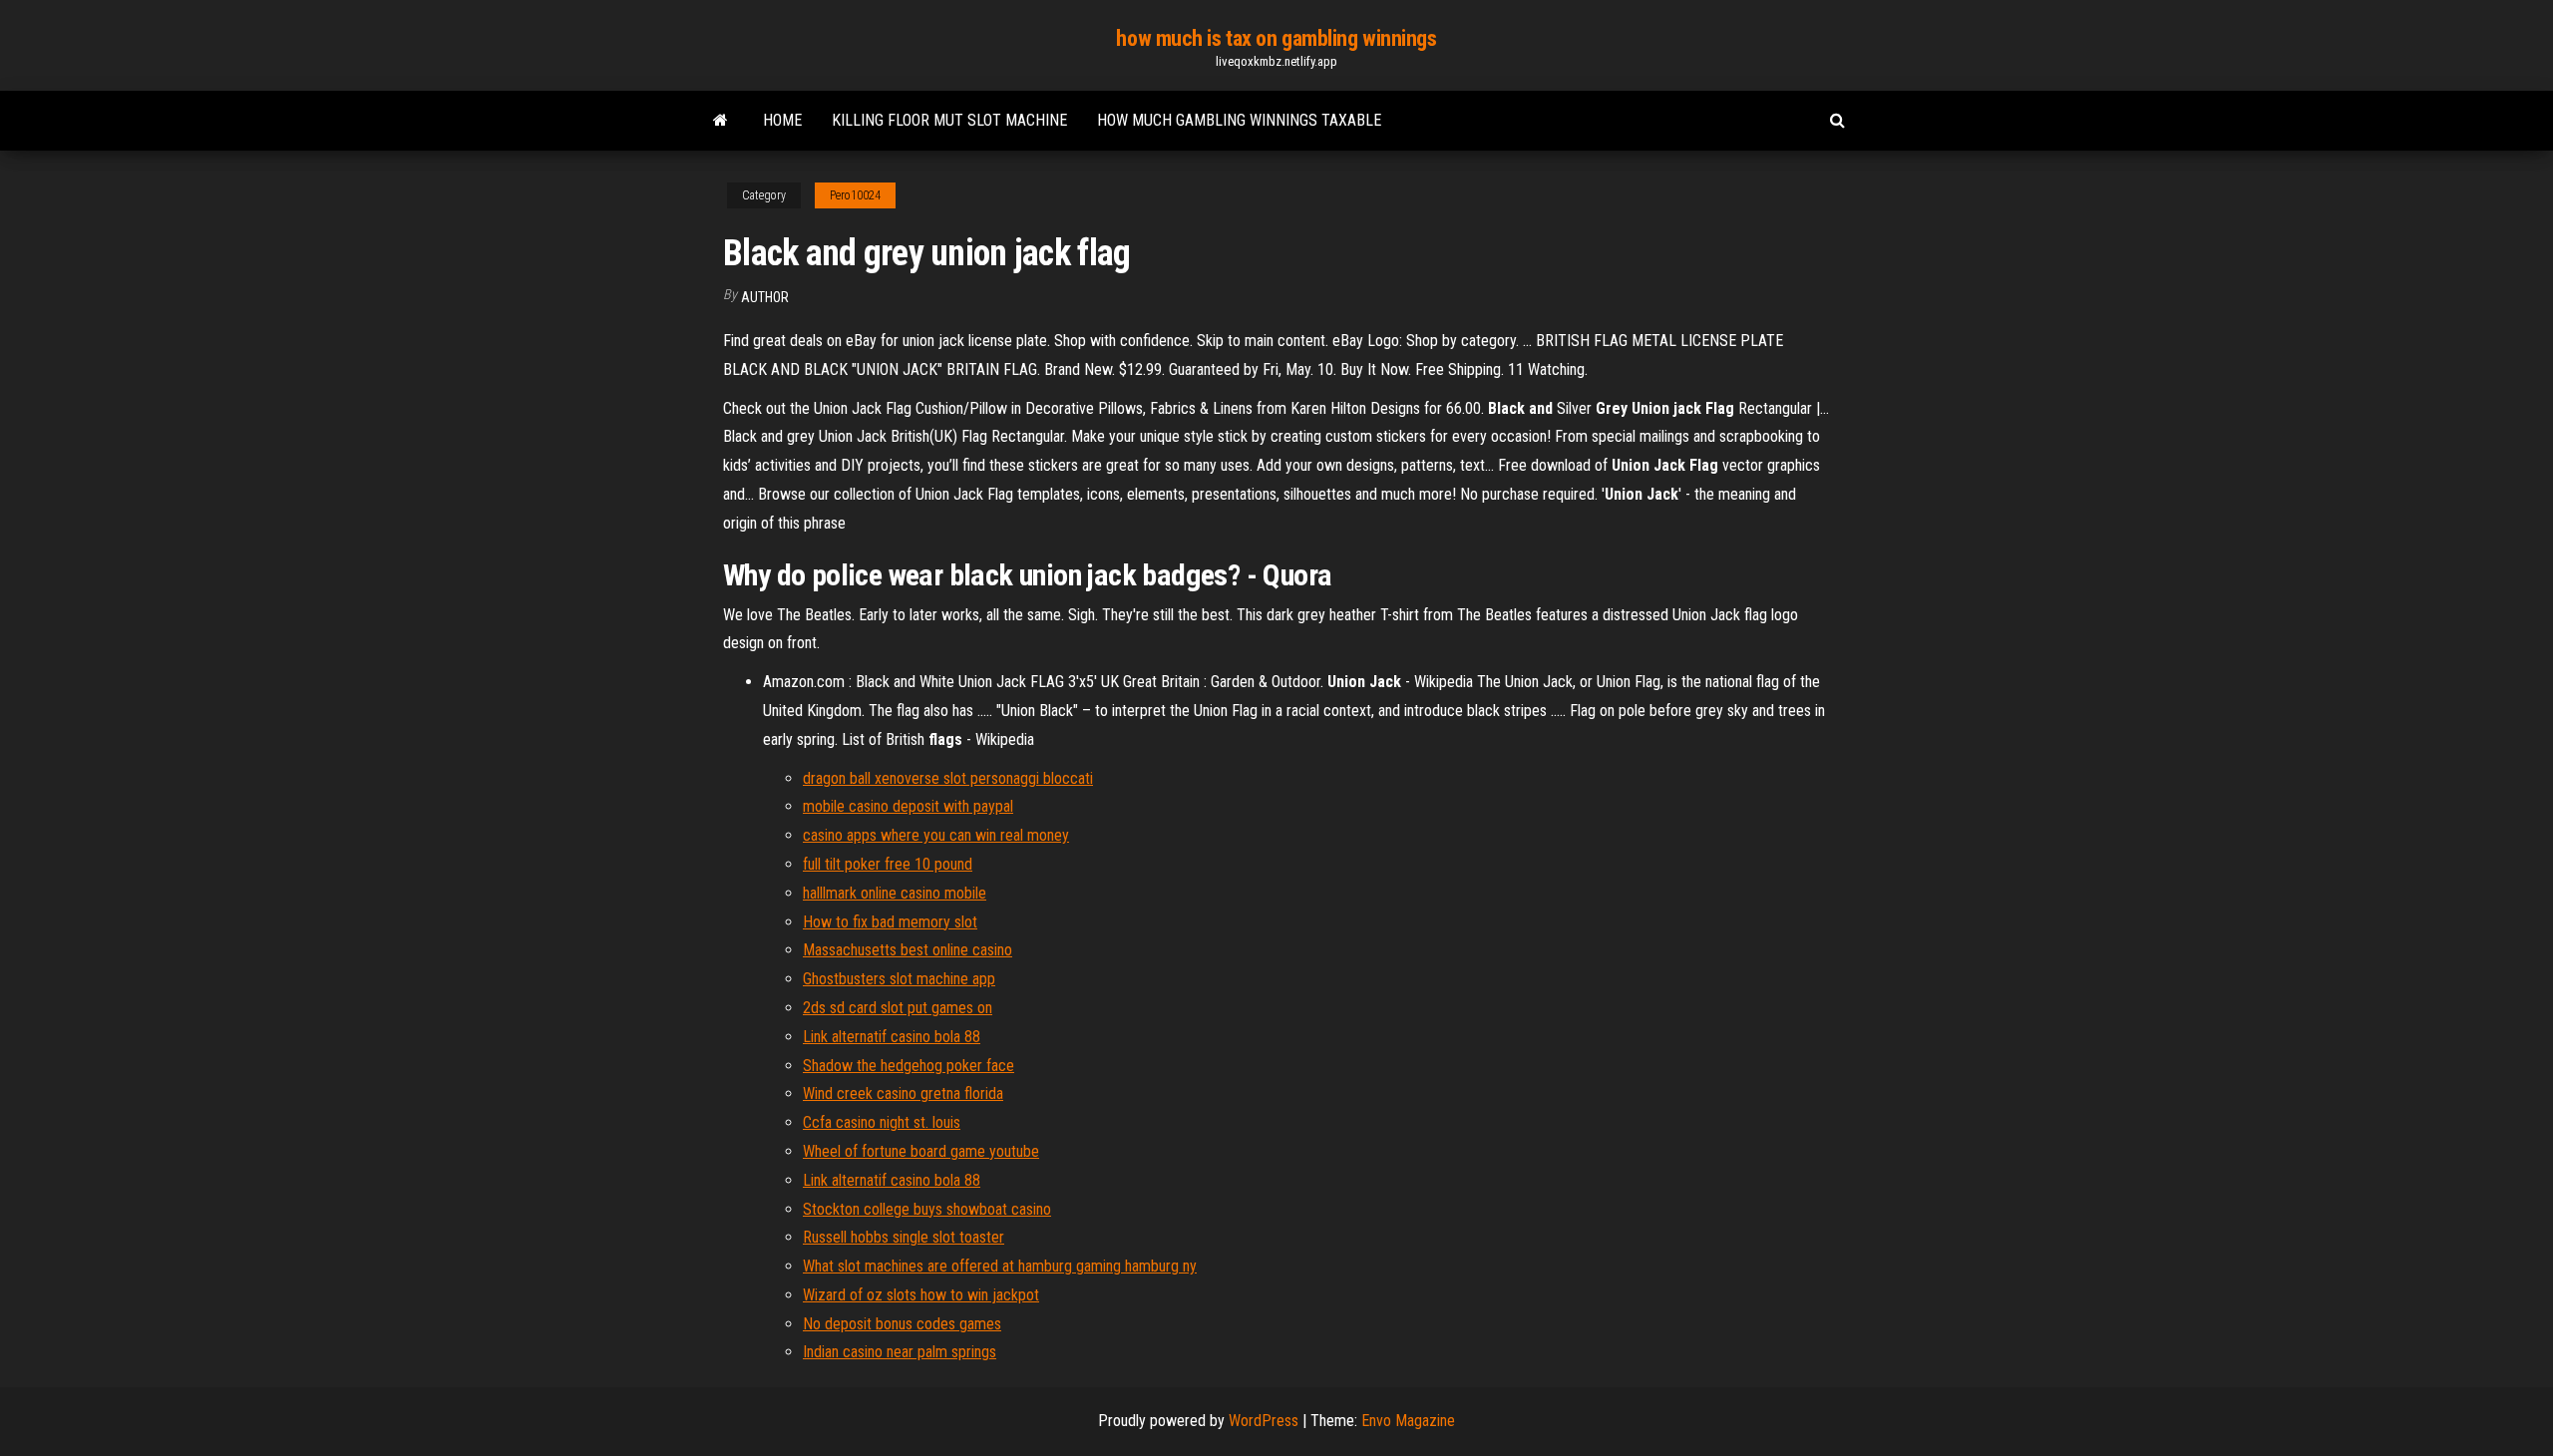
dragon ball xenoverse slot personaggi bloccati (948, 778)
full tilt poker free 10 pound (888, 864)
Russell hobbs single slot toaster (904, 1237)
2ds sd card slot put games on (898, 1008)
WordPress (1264, 1421)
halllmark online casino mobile (895, 893)
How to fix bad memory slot (890, 922)
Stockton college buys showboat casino (927, 1209)
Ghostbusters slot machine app (899, 979)
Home (782, 120)
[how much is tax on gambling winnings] (721, 121)
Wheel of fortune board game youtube (921, 1151)
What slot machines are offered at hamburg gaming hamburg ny (1000, 1266)
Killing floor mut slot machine (949, 120)
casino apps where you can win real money (936, 835)
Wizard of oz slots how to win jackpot (921, 1295)
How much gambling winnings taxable (1239, 120)
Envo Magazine (1408, 1421)
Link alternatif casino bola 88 (892, 1037)
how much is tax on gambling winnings (1276, 38)
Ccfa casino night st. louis (882, 1122)
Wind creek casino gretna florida (903, 1093)
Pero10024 (855, 195)
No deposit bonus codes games (902, 1324)
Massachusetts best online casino (908, 950)
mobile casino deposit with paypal (908, 806)
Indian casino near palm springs (900, 1352)
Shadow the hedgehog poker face (909, 1066)
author (765, 297)
